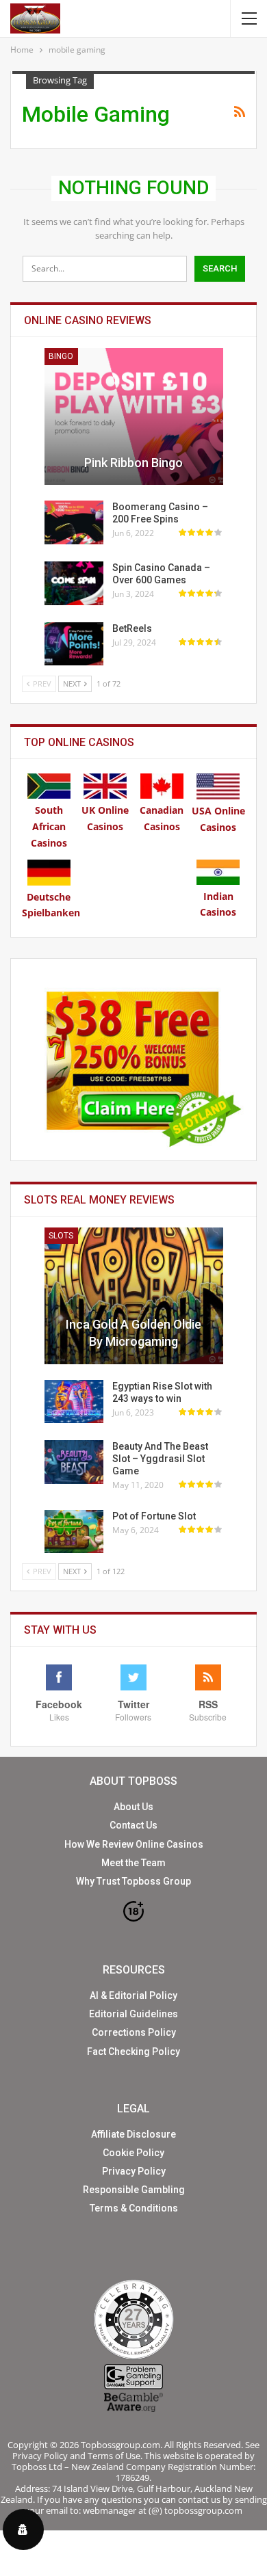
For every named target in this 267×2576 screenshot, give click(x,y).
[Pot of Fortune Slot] (74, 1532)
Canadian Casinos (162, 818)
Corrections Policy (134, 2032)
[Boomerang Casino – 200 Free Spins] (74, 522)
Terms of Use (114, 2456)
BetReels (132, 628)
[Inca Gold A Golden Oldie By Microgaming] (134, 1296)
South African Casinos (49, 826)
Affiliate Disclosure (133, 2134)
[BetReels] (74, 644)
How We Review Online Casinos (134, 1844)
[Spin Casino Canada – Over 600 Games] (74, 583)
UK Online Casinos (105, 818)
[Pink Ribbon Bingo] (134, 416)
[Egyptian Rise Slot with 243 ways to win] (74, 1402)
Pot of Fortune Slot (154, 1516)
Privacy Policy (134, 2171)
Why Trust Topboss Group (133, 1881)
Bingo (61, 356)
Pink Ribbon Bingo (133, 463)
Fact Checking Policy (133, 2051)
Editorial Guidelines (133, 2014)
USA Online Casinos (218, 819)
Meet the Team (133, 1863)
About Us (133, 1807)
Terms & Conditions (134, 2208)
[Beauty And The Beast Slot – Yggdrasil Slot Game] (74, 1462)
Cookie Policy (133, 2153)
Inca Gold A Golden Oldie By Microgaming (133, 1333)
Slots (61, 1236)
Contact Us (133, 1825)
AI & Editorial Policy (133, 1995)
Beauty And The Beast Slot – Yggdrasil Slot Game (160, 1459)
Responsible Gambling (134, 2190)
